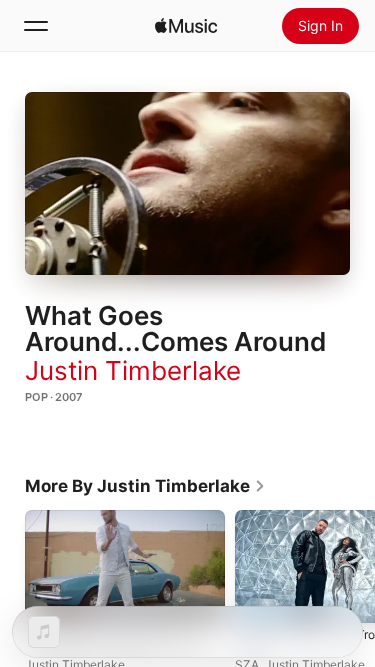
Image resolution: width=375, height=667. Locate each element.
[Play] (188, 183)
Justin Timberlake (133, 370)
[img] (186, 26)
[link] (145, 486)
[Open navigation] (36, 26)
